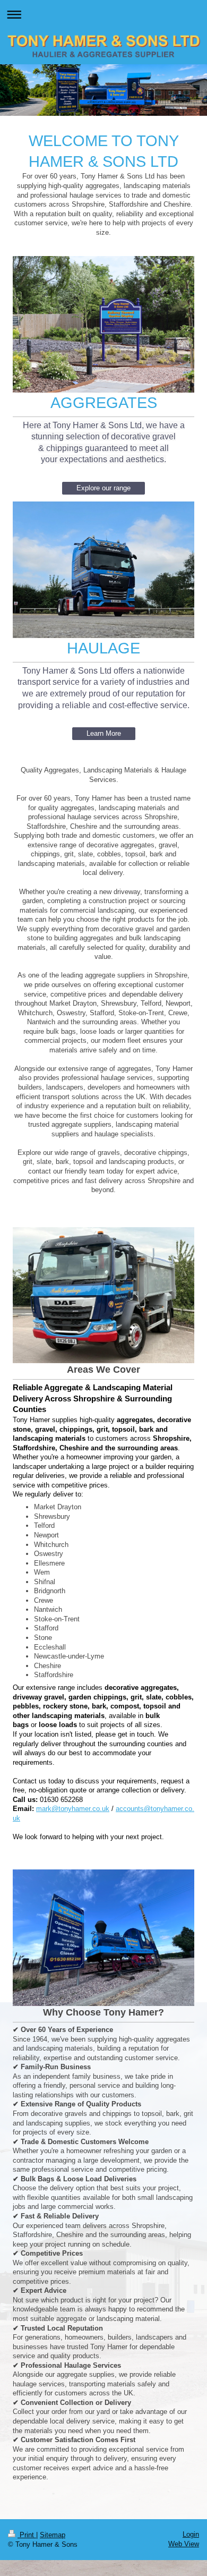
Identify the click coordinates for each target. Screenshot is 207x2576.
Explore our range (103, 488)
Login (191, 2534)
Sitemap (53, 2535)
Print (27, 2535)
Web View (184, 2544)
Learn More (104, 733)
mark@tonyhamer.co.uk (73, 1809)
